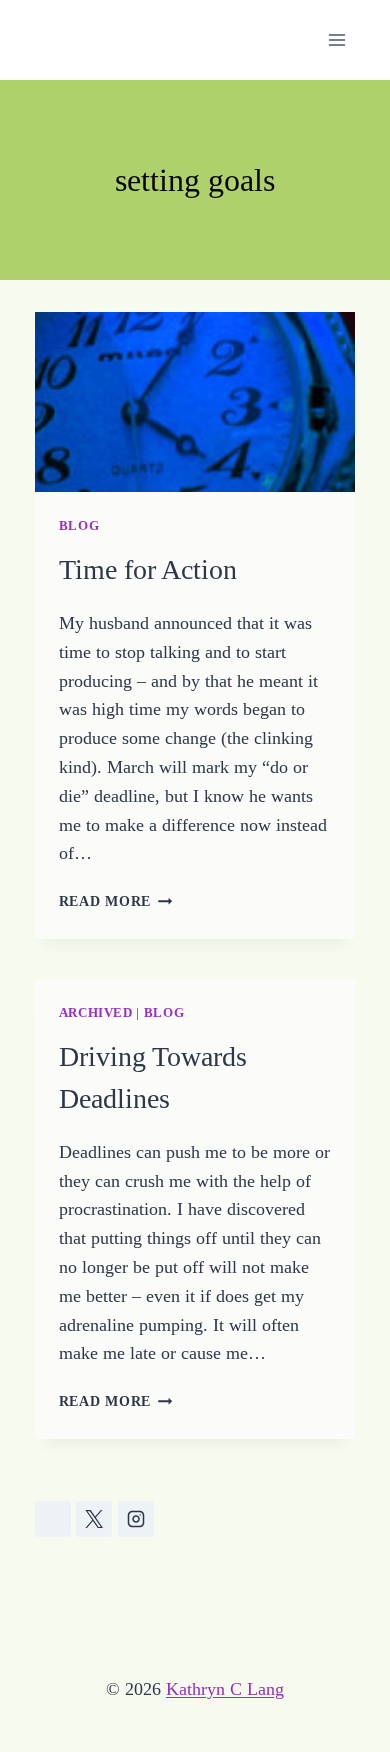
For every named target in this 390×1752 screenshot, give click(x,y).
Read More (116, 901)
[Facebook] (53, 1519)
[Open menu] (337, 39)
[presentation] (195, 402)
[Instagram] (136, 1519)
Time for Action (148, 569)
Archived (96, 1013)
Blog (79, 526)
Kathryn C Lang (225, 1689)
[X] (94, 1519)
